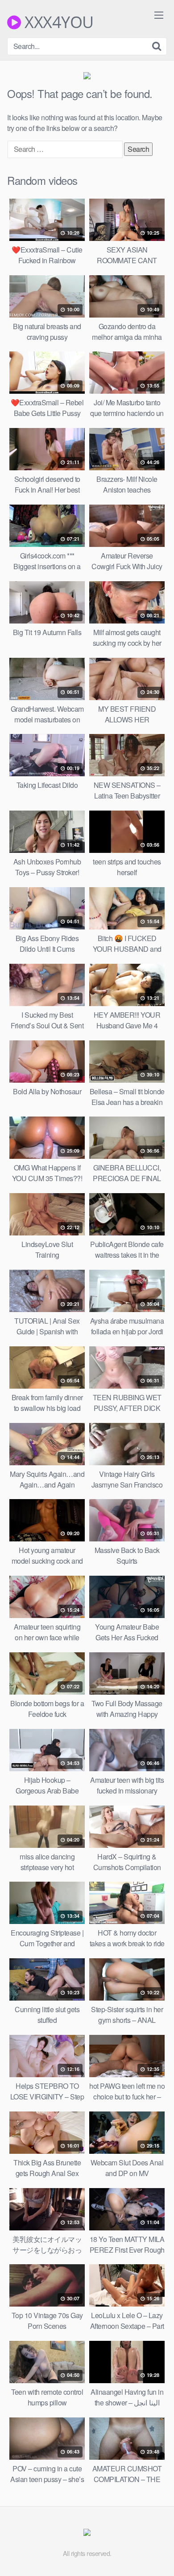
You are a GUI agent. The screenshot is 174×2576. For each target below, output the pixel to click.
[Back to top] (158, 2556)
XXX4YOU (57, 22)
